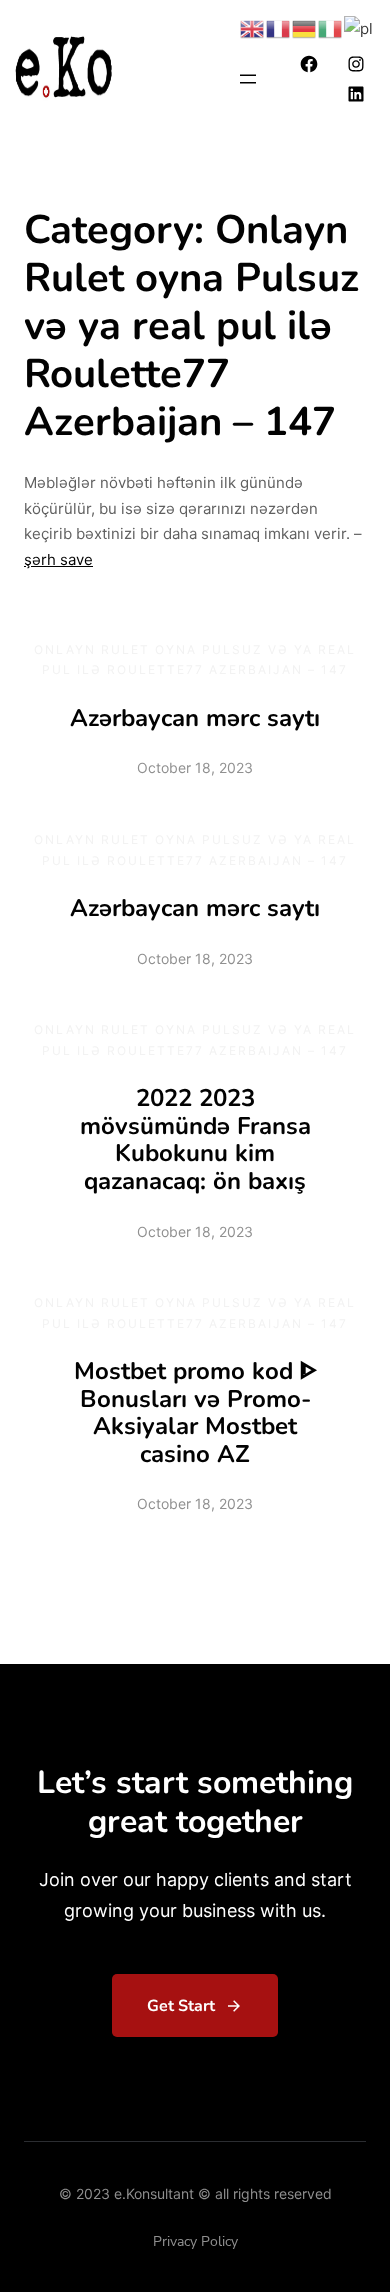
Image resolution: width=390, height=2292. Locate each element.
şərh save (58, 559)
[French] (279, 27)
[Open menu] (248, 79)
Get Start (181, 2006)
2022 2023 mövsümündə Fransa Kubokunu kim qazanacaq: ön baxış (195, 1139)
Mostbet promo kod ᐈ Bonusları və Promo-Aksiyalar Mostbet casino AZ (195, 1412)
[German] (305, 27)
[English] (253, 27)
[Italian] (331, 27)
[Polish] (359, 27)
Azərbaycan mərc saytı (195, 718)
